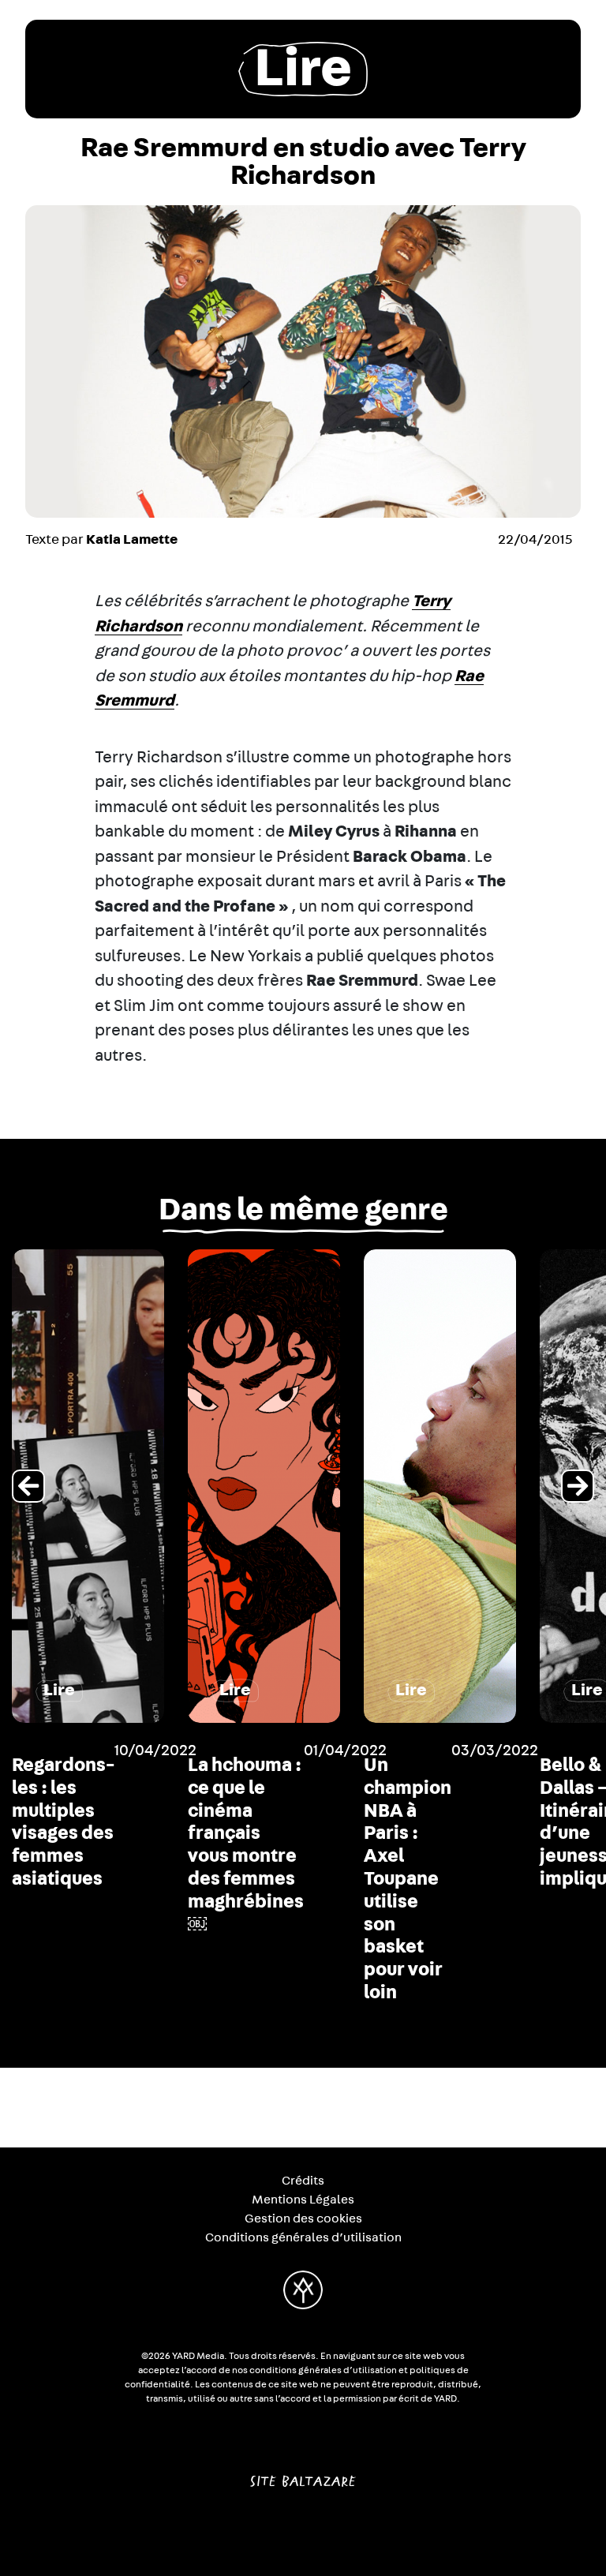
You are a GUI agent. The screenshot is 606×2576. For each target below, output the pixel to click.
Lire (303, 69)
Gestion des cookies (303, 2218)
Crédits (303, 2181)
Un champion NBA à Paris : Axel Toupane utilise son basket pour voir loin (408, 1879)
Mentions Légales (303, 2200)
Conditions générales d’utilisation (303, 2237)
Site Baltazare (303, 2475)
